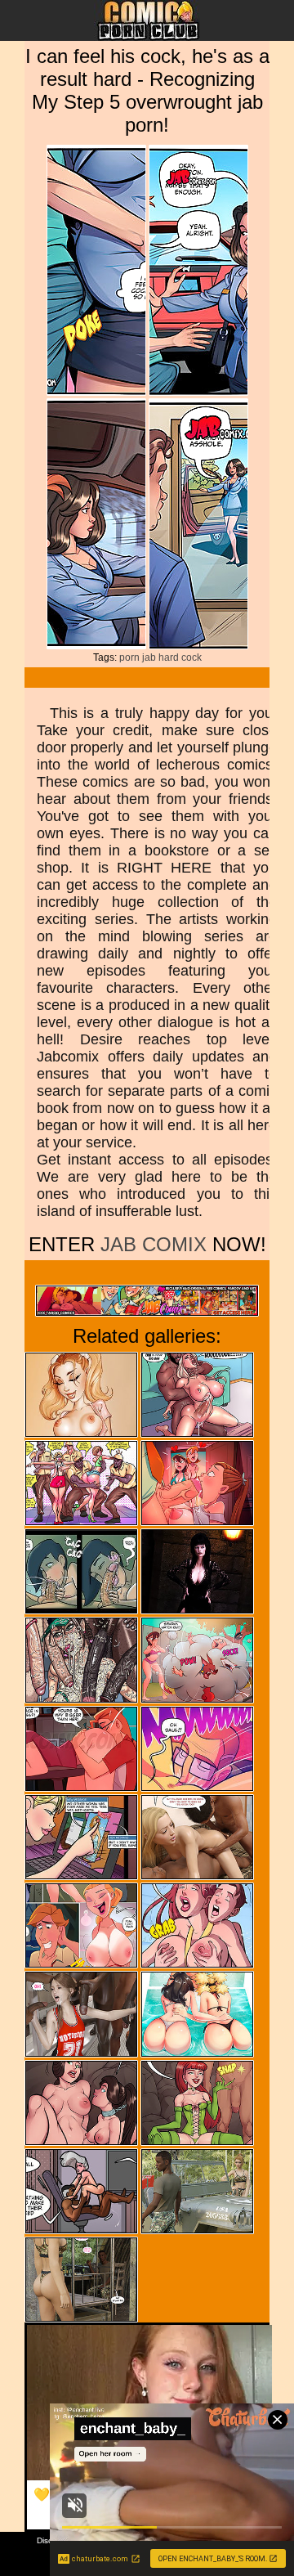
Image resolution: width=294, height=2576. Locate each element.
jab (149, 657)
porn (129, 657)
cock (192, 657)
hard (169, 657)
